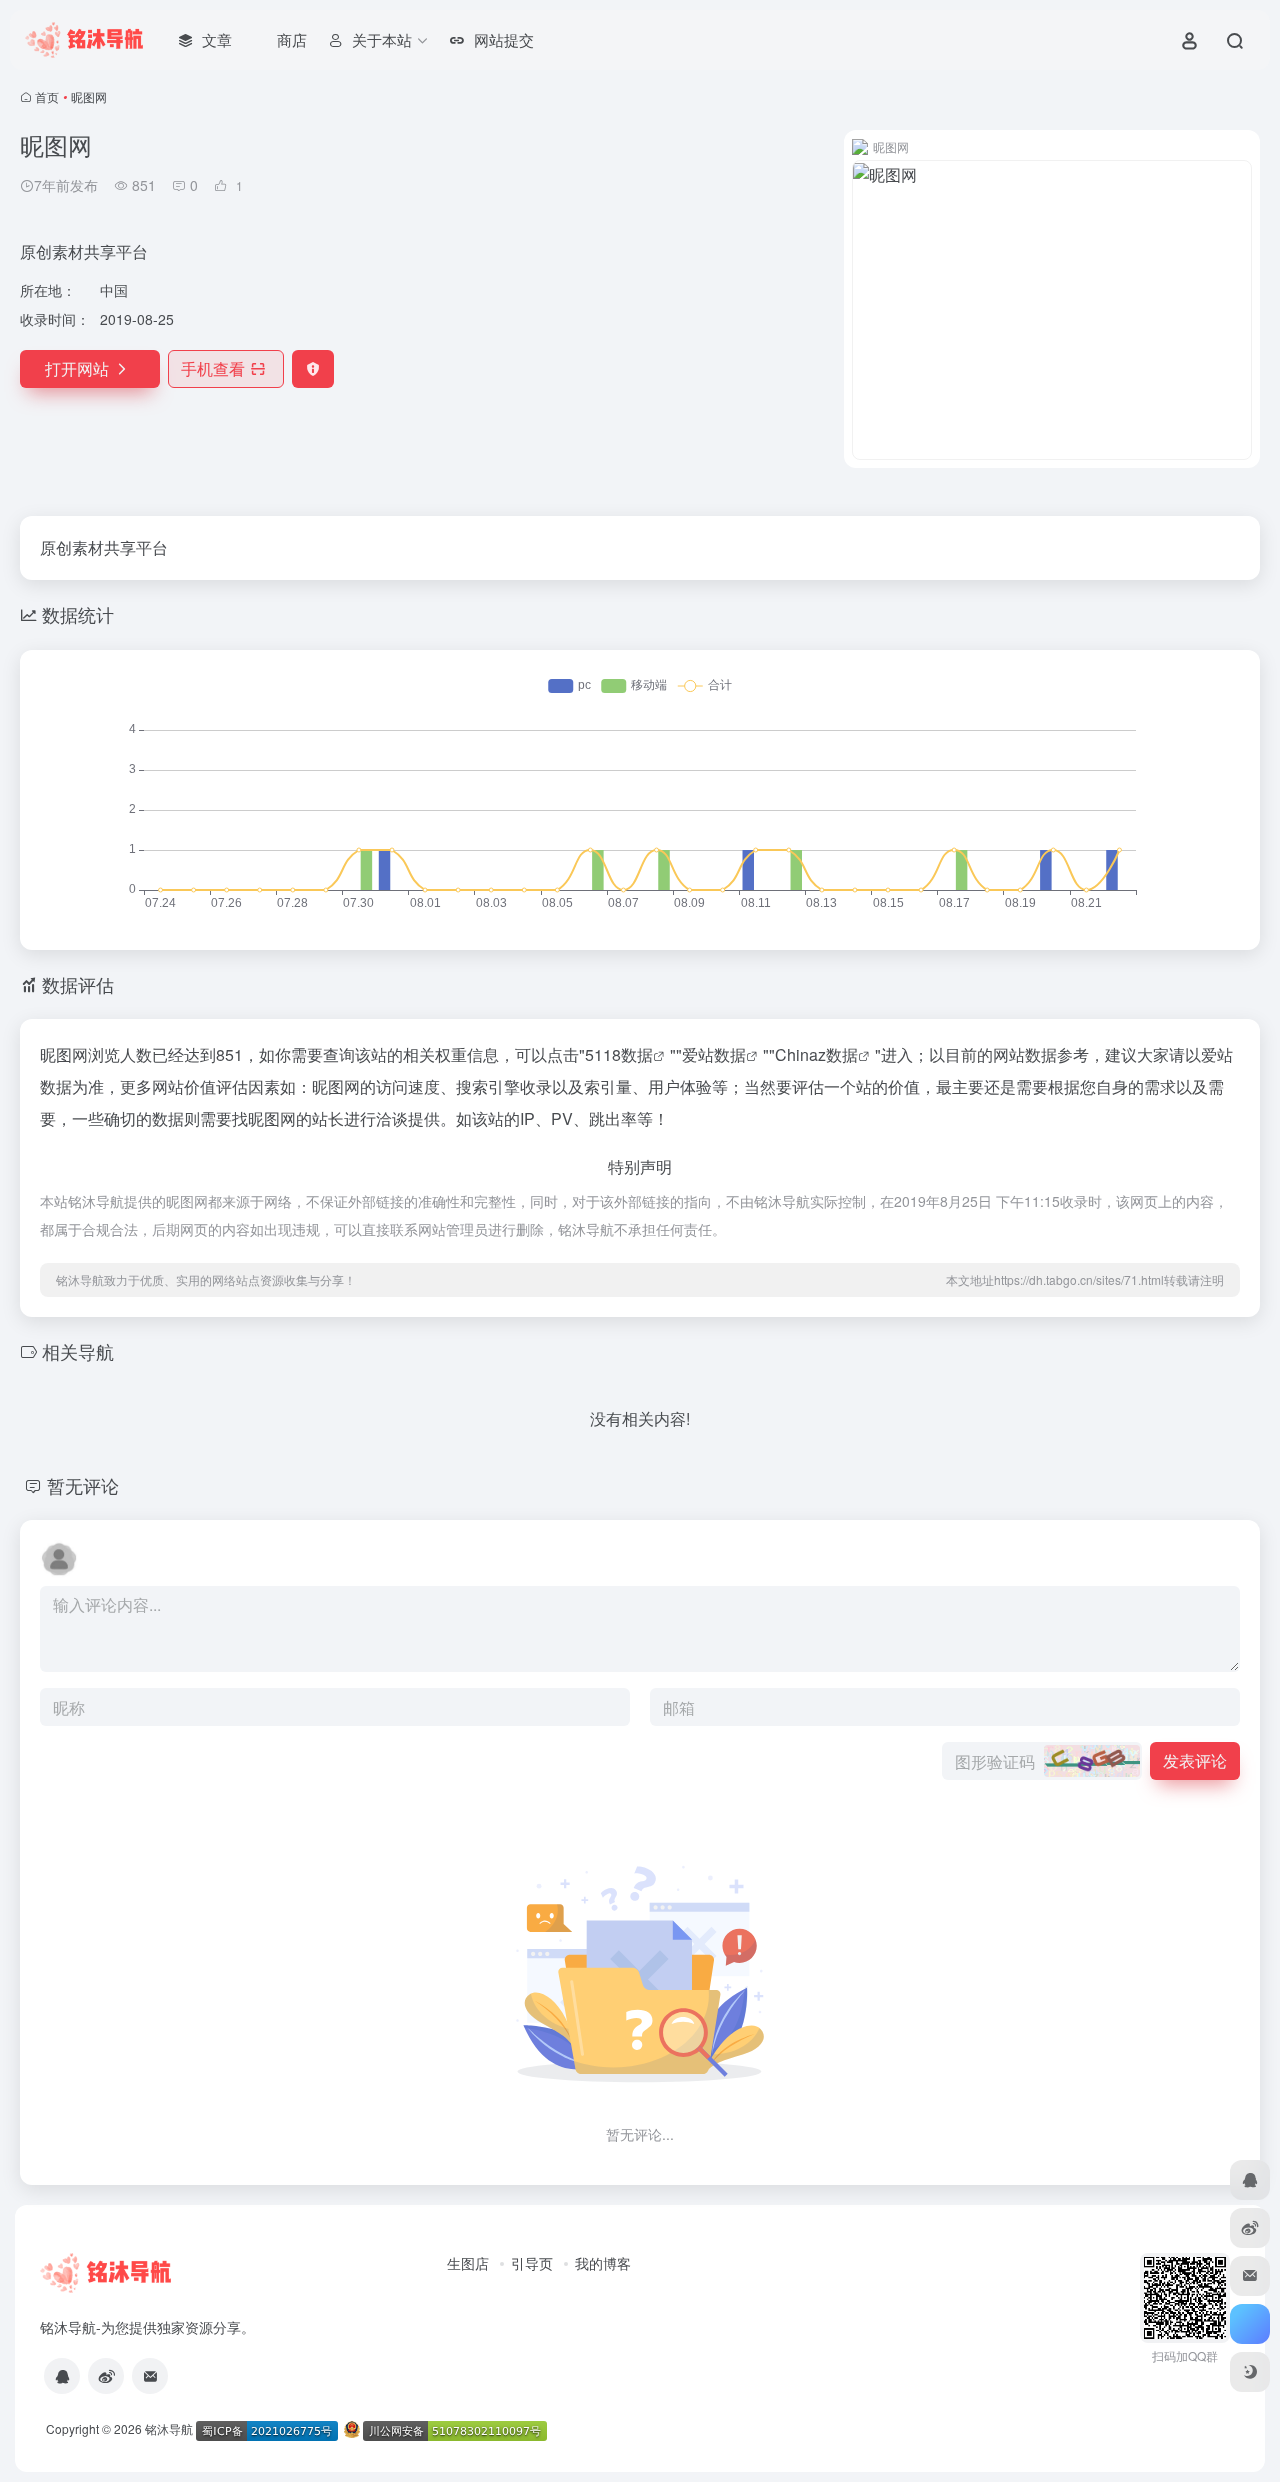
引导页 (532, 2263)
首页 (47, 96)
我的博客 (603, 2263)
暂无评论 (83, 1485)
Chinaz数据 (816, 1054)
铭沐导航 (169, 2428)
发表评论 (1195, 1760)
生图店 (468, 2263)
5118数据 (619, 1054)
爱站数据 (714, 1054)
